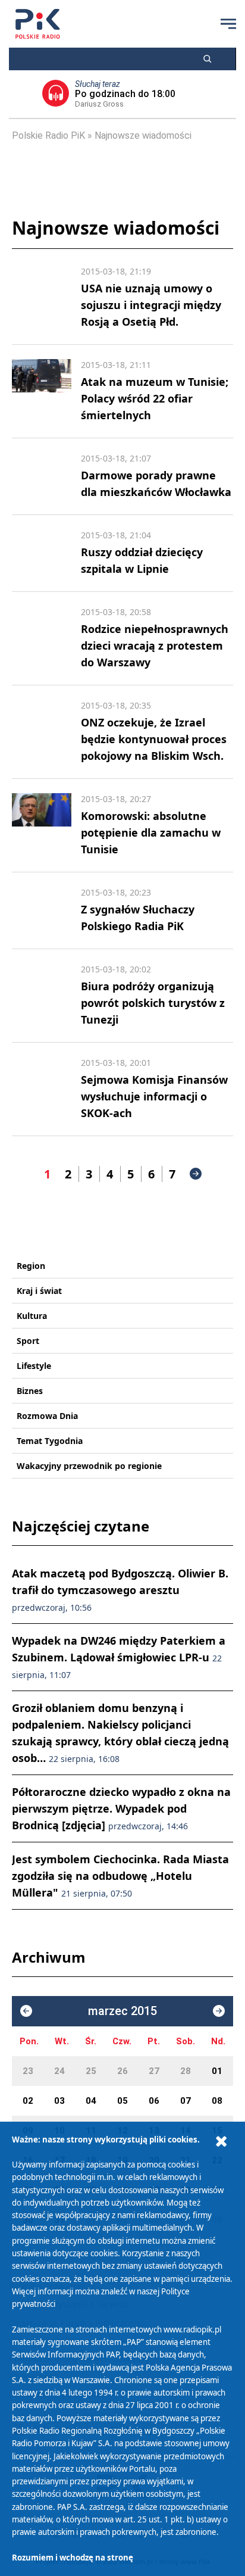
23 (28, 2071)
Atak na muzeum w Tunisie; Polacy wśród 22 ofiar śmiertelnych (155, 398)
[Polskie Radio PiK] (38, 24)
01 (217, 2071)
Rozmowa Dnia (47, 1416)
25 (91, 2071)
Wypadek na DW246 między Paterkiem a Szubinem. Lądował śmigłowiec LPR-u (119, 1657)
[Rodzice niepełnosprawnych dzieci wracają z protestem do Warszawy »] (42, 638)
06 (154, 2101)
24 (59, 2071)
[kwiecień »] (219, 2011)
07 (186, 2101)
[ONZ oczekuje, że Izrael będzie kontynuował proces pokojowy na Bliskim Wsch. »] (42, 732)
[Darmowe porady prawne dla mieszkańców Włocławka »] (42, 476)
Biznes (30, 1391)
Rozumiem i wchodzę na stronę (73, 2558)
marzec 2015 (122, 2011)
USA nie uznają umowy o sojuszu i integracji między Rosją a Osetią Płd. (151, 305)
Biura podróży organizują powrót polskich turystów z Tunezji (153, 1003)
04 (91, 2101)
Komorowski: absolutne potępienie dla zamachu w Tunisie (151, 832)
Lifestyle (34, 1366)
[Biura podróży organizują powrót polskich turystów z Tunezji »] (42, 996)
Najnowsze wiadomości (143, 135)
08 (217, 2101)
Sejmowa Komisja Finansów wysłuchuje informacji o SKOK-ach (154, 1096)
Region (31, 1266)
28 (186, 2071)
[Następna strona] (196, 1174)
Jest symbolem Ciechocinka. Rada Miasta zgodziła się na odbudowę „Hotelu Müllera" (120, 1876)
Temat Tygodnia (50, 1441)
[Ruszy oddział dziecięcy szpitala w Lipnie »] (42, 553)
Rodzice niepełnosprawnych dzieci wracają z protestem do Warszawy (155, 645)
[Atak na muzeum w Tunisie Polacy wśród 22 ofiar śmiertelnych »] (42, 391)
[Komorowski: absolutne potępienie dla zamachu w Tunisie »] (42, 825)
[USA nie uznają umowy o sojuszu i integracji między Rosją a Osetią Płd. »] (42, 298)
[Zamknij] (221, 2142)
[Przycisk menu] (228, 24)
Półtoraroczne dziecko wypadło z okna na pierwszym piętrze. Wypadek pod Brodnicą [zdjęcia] (121, 1808)
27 (154, 2071)
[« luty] (26, 2011)
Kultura (32, 1316)
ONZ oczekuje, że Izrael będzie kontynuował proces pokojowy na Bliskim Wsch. (154, 739)
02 (28, 2101)
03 (59, 2101)
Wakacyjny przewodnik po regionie (89, 1466)
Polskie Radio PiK (48, 135)
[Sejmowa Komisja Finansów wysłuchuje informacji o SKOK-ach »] (42, 1089)
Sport (28, 1341)
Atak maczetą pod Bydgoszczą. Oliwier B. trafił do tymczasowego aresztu (120, 1590)
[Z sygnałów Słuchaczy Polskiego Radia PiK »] (42, 910)
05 (122, 2101)
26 (122, 2071)
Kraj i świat (39, 1291)
